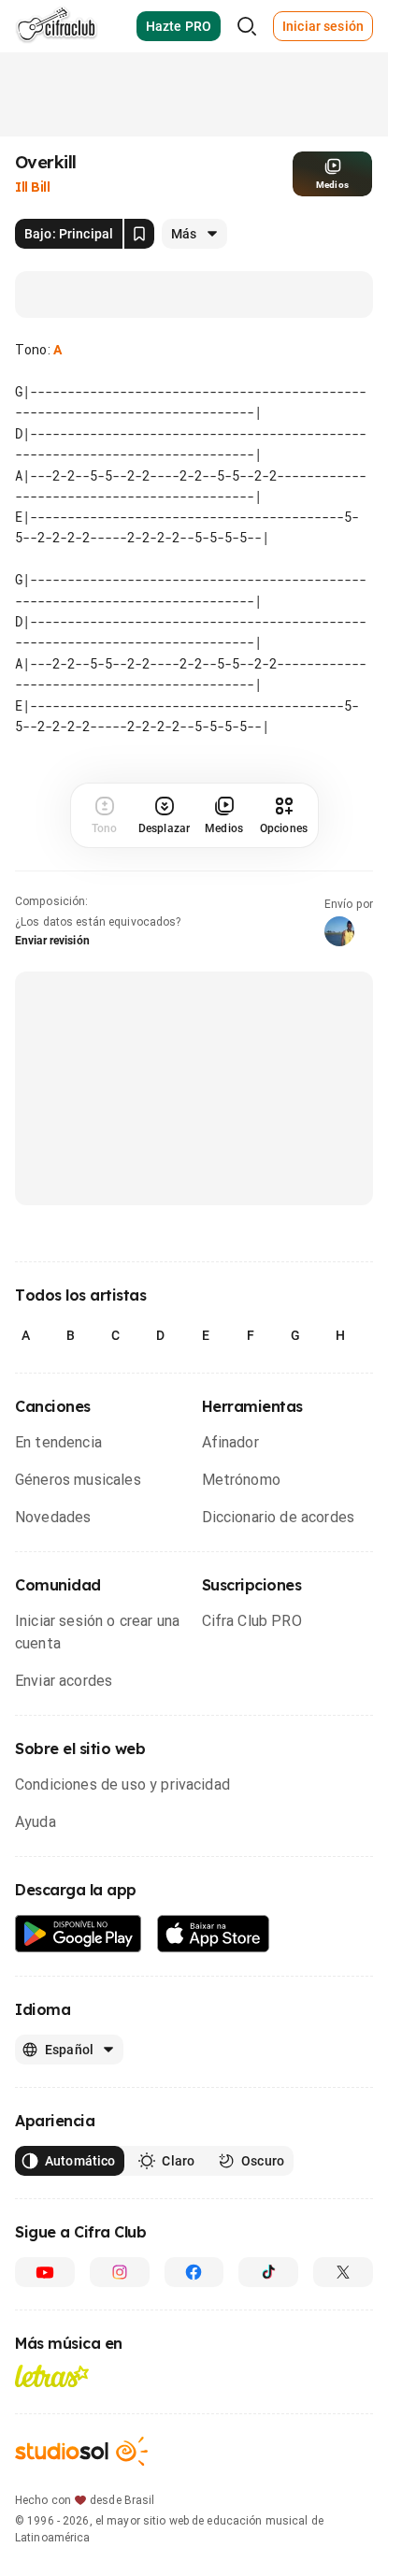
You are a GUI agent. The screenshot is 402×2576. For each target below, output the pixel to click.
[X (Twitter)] (343, 2272)
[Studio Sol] (81, 2451)
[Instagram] (120, 2272)
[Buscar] (247, 26)
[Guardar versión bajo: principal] (139, 234)
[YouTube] (45, 2272)
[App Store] (214, 1934)
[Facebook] (194, 2272)
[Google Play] (79, 1934)
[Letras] (52, 2376)
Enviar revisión (52, 941)
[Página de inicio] (57, 26)
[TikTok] (268, 2272)
